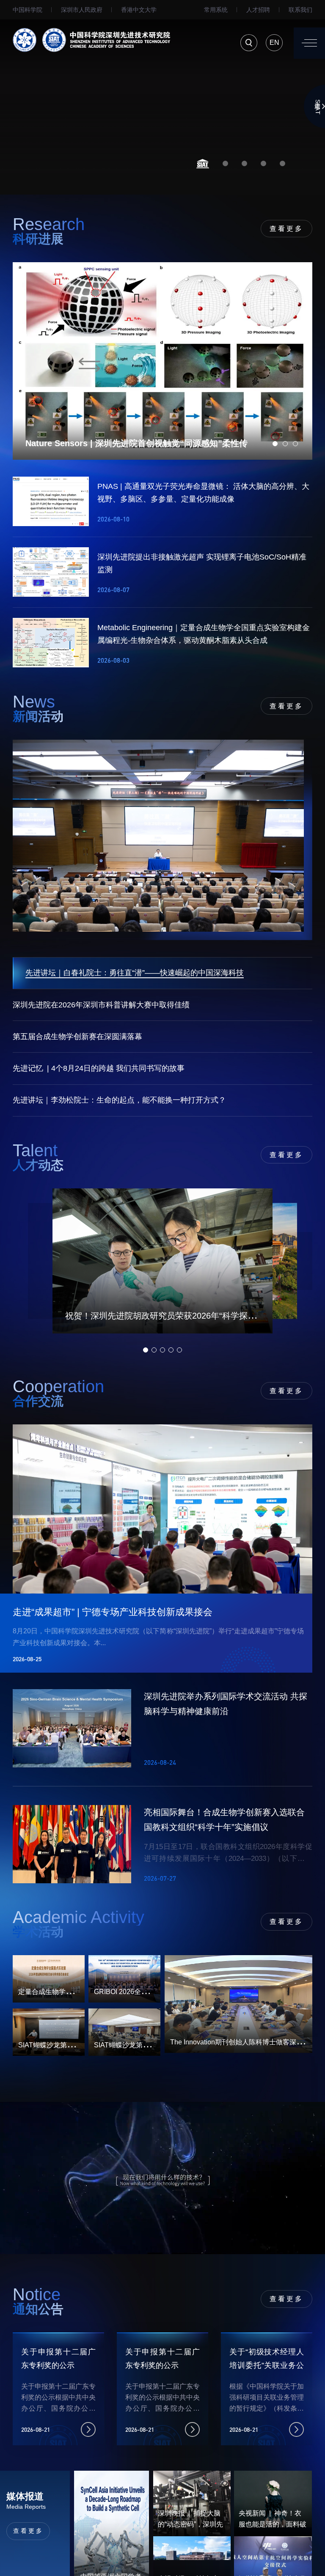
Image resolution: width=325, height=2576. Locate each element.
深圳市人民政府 (82, 10)
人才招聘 (258, 10)
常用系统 (216, 10)
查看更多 (286, 229)
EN (274, 43)
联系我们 (300, 10)
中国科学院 (28, 10)
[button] (203, 164)
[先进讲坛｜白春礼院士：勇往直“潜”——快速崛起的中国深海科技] (162, 840)
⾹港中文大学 (139, 10)
